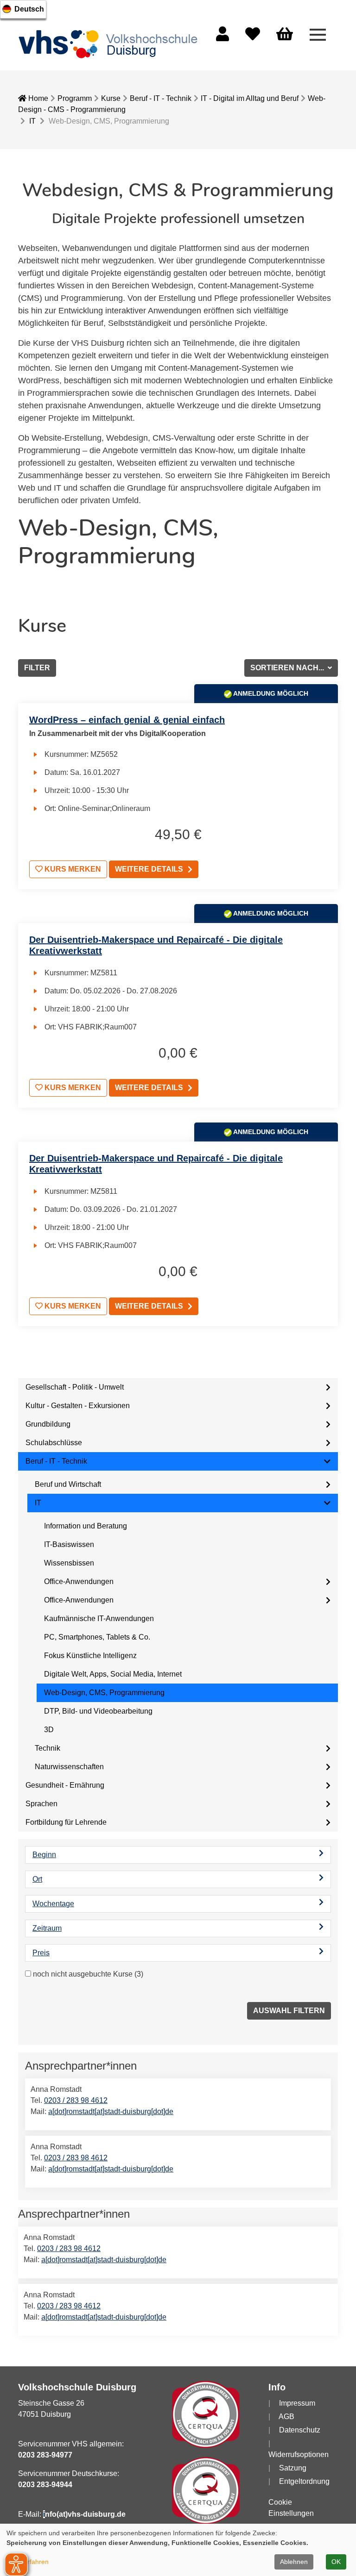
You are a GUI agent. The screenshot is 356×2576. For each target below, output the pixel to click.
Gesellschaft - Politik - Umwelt (75, 1387)
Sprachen (41, 1804)
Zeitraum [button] (47, 1928)
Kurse (111, 98)
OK (336, 2562)
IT (32, 121)
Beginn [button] (44, 1855)
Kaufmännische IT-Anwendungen (99, 1619)
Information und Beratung (86, 1526)
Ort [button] (37, 1879)
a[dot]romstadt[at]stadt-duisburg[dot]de (111, 2111)
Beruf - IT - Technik (161, 98)
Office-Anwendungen (79, 1581)
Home (37, 98)
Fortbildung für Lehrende (66, 1822)
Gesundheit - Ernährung (65, 1785)
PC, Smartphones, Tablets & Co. (97, 1637)
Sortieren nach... (288, 668)
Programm (75, 98)
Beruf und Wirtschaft (68, 1484)
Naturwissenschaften (69, 1767)
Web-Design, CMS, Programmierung (104, 1693)
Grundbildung (48, 1424)
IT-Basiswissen (69, 1544)
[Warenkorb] (285, 34)
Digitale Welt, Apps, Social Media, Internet (113, 1674)
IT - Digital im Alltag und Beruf (250, 98)
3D (49, 1730)
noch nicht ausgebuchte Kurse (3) (88, 1974)
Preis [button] (41, 1953)
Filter (37, 668)
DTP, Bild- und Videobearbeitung (98, 1711)
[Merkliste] (253, 37)
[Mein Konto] (222, 37)
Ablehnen (294, 2562)
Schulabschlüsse (54, 1443)
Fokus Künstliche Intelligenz (90, 1656)
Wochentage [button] (53, 1904)
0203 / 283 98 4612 (76, 2100)
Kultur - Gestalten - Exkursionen (78, 1406)
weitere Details (149, 869)
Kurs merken (72, 869)
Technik (48, 1748)
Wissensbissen (69, 1563)
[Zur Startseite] (111, 44)
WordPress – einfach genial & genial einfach (127, 720)
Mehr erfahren (28, 2562)
